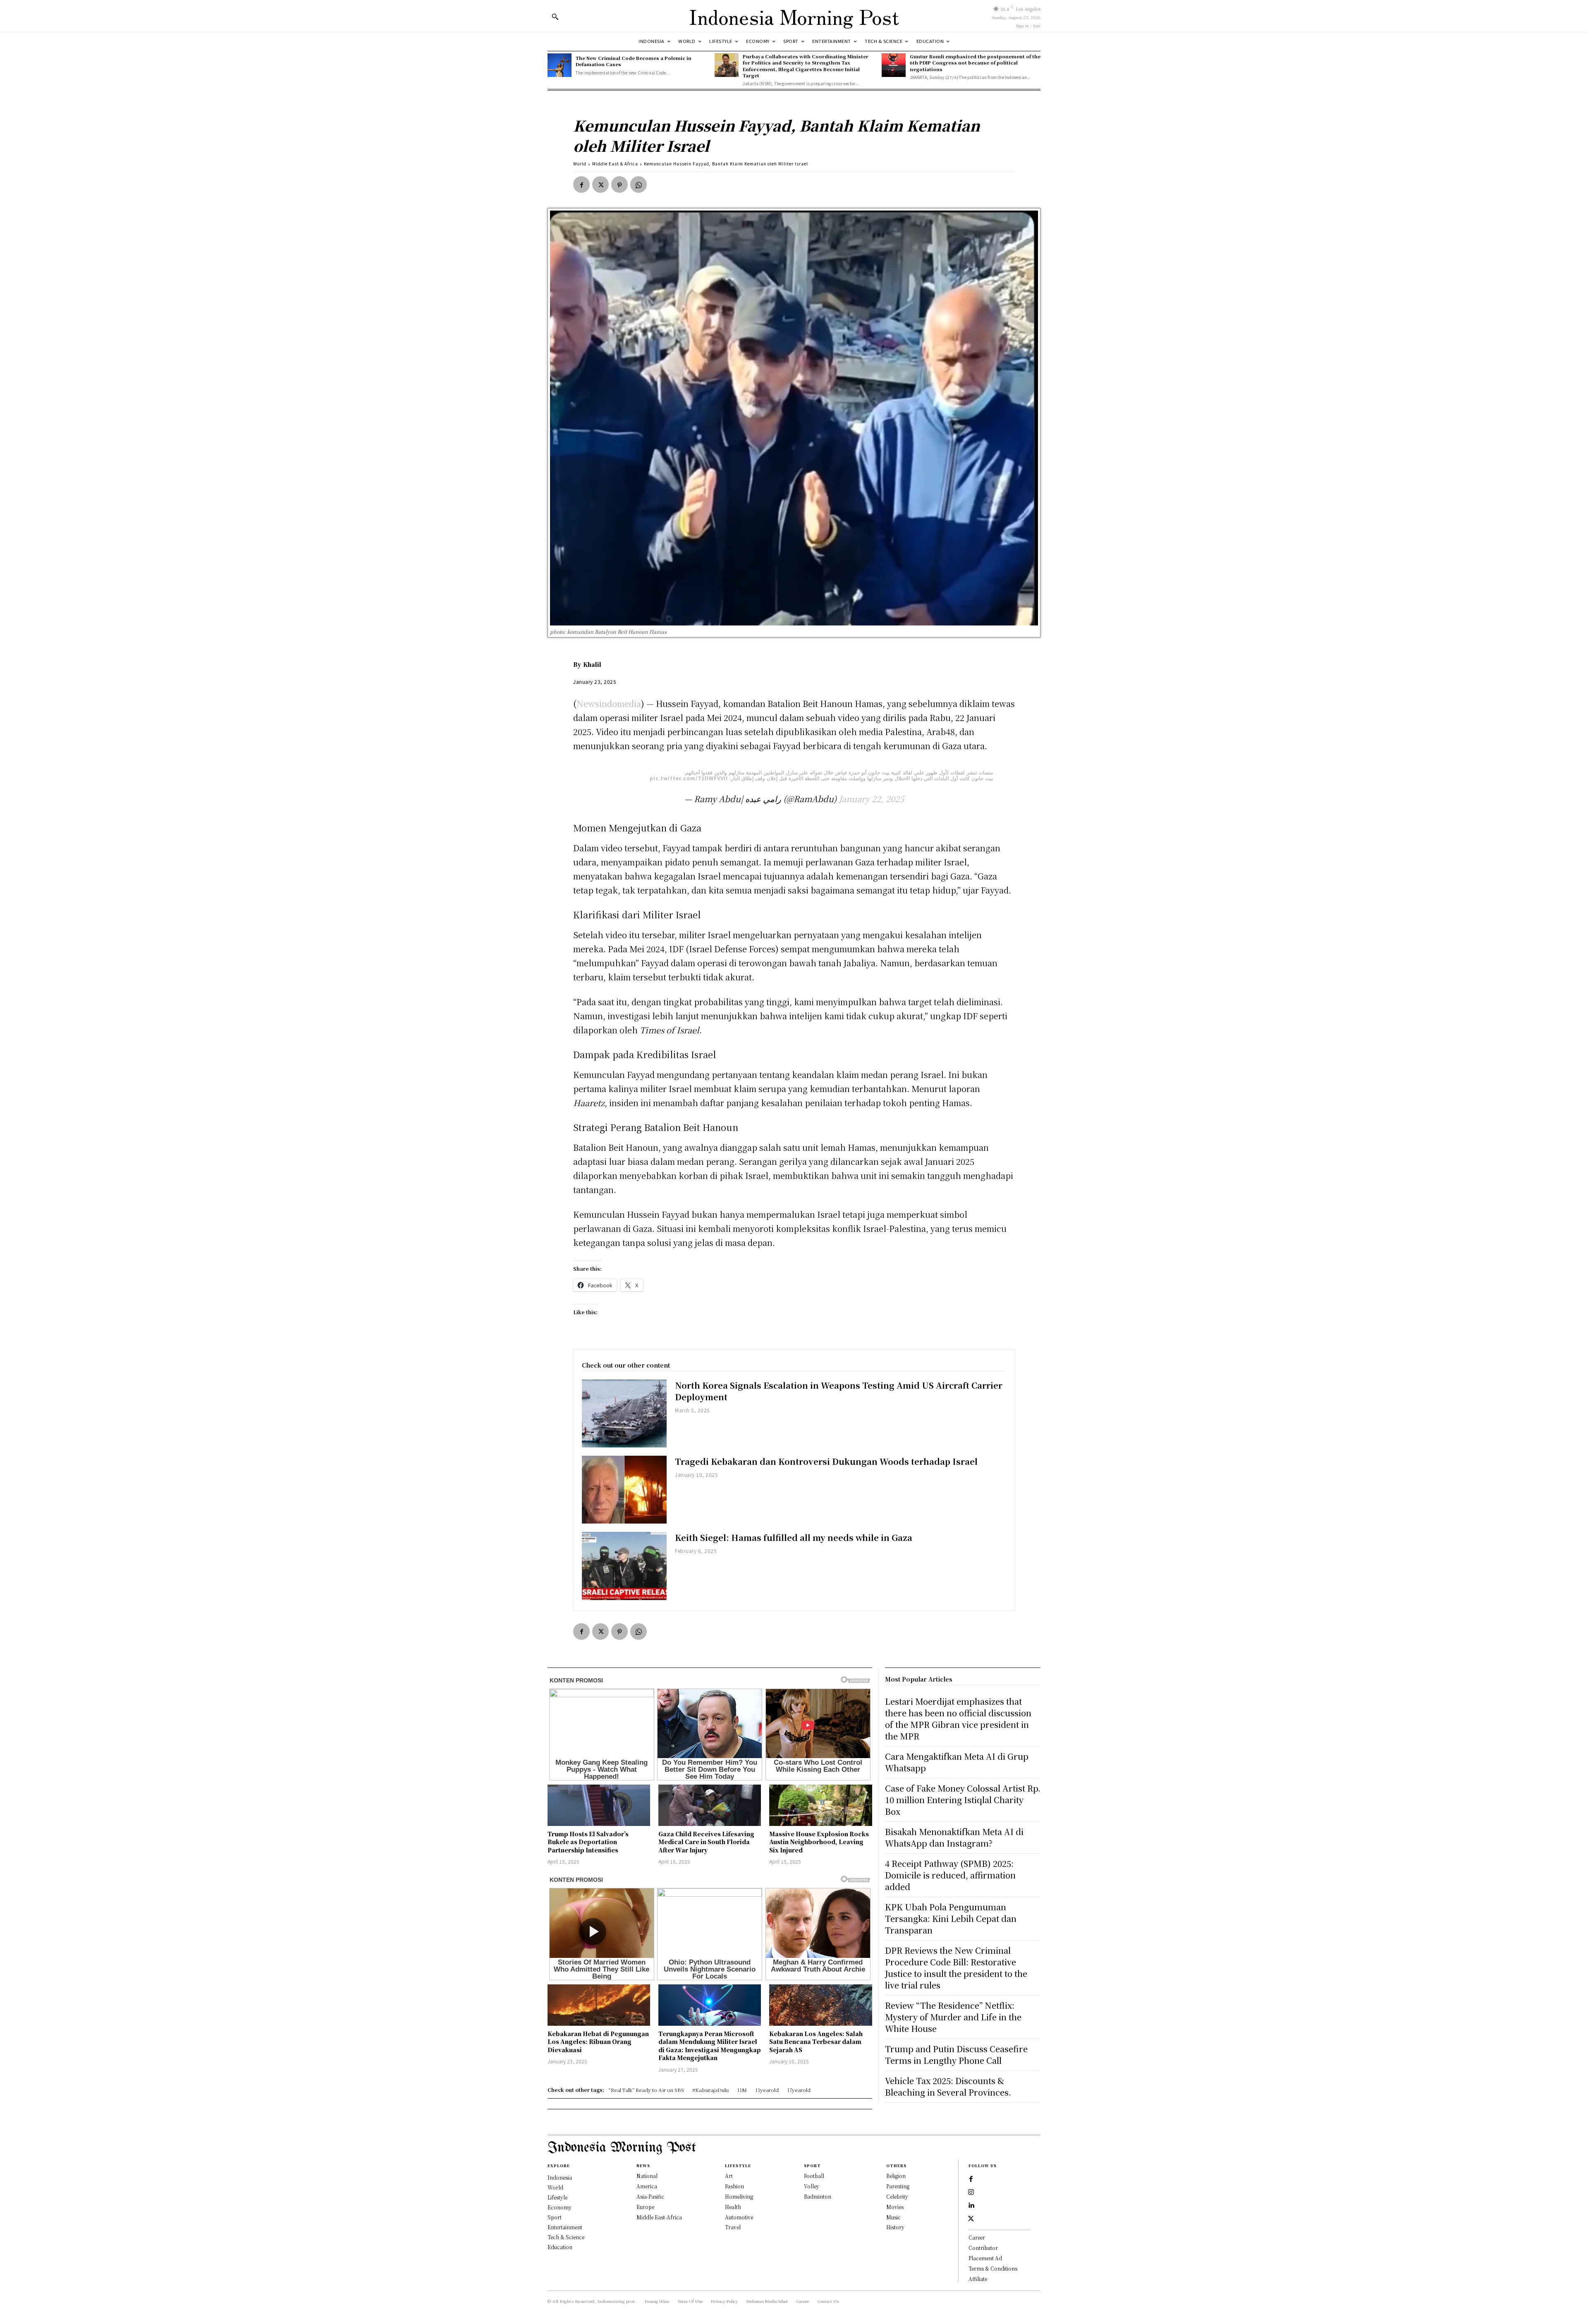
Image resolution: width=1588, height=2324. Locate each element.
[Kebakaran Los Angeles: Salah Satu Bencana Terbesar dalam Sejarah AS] (820, 2005)
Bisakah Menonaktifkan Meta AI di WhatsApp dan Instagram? (954, 1837)
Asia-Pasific (650, 2196)
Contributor (983, 2248)
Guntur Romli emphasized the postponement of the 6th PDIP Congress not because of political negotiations (975, 63)
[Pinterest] (619, 184)
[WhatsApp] (639, 184)
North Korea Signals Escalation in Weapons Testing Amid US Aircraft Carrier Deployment (839, 1391)
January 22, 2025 (871, 799)
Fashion (734, 2186)
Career (977, 2237)
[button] (555, 17)
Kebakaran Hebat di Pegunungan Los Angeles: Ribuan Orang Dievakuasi (598, 2042)
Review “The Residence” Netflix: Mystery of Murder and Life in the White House (953, 2017)
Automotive (739, 2217)
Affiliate (978, 2279)
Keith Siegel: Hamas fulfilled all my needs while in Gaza (794, 1537)
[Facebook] (581, 184)
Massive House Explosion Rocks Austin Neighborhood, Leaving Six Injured (819, 1842)
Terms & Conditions (993, 2268)
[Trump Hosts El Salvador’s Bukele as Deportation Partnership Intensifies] (599, 1805)
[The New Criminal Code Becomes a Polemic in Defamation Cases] (560, 65)
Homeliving (739, 2196)
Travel (733, 2227)
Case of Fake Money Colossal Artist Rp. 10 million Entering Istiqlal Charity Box (963, 1800)
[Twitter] (600, 184)
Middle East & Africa (615, 164)
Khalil (592, 664)
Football (814, 2176)
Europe (645, 2207)
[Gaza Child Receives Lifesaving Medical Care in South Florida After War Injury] (710, 1805)
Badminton (818, 2196)
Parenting (898, 2186)
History (895, 2227)
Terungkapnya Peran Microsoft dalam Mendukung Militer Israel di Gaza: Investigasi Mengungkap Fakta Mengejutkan (710, 2046)
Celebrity (897, 2196)
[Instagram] (971, 2192)
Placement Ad (985, 2258)
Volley (812, 2186)
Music (893, 2217)
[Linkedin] (971, 2206)
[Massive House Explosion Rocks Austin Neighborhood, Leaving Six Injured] (820, 1805)
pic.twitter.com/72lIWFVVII (689, 778)
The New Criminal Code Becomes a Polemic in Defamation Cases (634, 61)
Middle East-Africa (659, 2217)
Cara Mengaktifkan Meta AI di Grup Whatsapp (957, 1762)
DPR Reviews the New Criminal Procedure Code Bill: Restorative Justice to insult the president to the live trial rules (956, 1968)
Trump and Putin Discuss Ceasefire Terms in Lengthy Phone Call (956, 2054)
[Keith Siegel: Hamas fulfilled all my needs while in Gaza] (624, 1566)
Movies (895, 2207)
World (580, 164)
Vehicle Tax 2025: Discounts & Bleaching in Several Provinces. (948, 2086)
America (647, 2186)
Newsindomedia (609, 703)
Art (729, 2176)
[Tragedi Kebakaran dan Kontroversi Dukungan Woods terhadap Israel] (624, 1490)
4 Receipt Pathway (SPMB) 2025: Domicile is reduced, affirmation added (950, 1875)
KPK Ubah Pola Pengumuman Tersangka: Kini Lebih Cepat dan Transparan (951, 1918)
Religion (896, 2176)
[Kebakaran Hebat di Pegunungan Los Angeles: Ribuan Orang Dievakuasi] (599, 2005)
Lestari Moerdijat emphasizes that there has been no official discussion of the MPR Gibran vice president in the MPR (958, 1719)
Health (733, 2207)
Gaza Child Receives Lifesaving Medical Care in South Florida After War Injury (706, 1842)
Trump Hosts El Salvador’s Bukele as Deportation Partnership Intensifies (588, 1842)
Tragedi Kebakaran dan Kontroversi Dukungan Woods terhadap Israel (826, 1461)
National (647, 2176)
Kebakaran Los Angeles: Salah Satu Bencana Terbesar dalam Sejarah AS (816, 2042)
